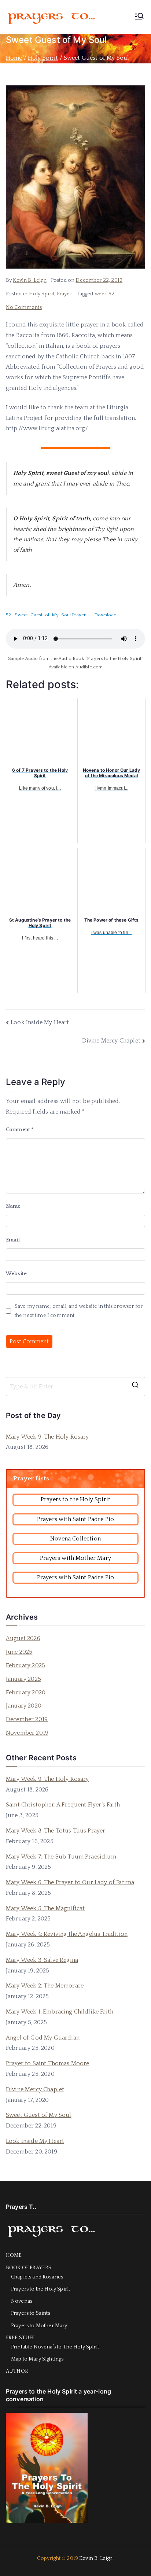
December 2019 (27, 1719)
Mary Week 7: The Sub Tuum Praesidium (61, 1857)
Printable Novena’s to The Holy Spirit (55, 2347)
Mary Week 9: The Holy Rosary (47, 1437)
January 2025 (23, 1679)
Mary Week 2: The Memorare (45, 1986)
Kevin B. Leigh (30, 280)
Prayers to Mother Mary (39, 2326)
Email (13, 1240)
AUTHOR (17, 2371)
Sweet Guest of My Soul (39, 2115)
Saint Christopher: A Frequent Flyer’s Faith (63, 1805)
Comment (20, 1130)
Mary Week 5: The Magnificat (45, 1908)
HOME (14, 2255)
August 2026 (23, 1638)
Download (105, 615)
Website (16, 1274)
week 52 (104, 294)
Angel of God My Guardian (43, 2038)
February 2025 (25, 1665)
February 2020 (26, 1693)
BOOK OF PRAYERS (29, 2268)
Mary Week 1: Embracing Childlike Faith (60, 2012)
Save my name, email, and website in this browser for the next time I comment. (79, 1311)
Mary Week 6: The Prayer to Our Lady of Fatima (70, 1882)
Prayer (65, 294)
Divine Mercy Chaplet (111, 1041)
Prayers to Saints (31, 2313)
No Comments (24, 307)
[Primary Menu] (139, 17)
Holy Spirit (42, 294)
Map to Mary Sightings (37, 2359)
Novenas (22, 2301)
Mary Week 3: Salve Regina (42, 1960)
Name (13, 1206)
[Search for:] (75, 1387)
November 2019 (27, 1733)
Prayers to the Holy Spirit (40, 2289)
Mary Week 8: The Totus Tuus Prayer (56, 1831)
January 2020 (24, 1706)
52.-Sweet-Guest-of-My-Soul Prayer (46, 615)
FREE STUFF (20, 2338)
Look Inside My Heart (40, 1022)
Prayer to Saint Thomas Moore (47, 2063)
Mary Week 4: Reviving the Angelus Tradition (67, 1934)
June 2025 (19, 1652)
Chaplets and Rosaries (37, 2277)
